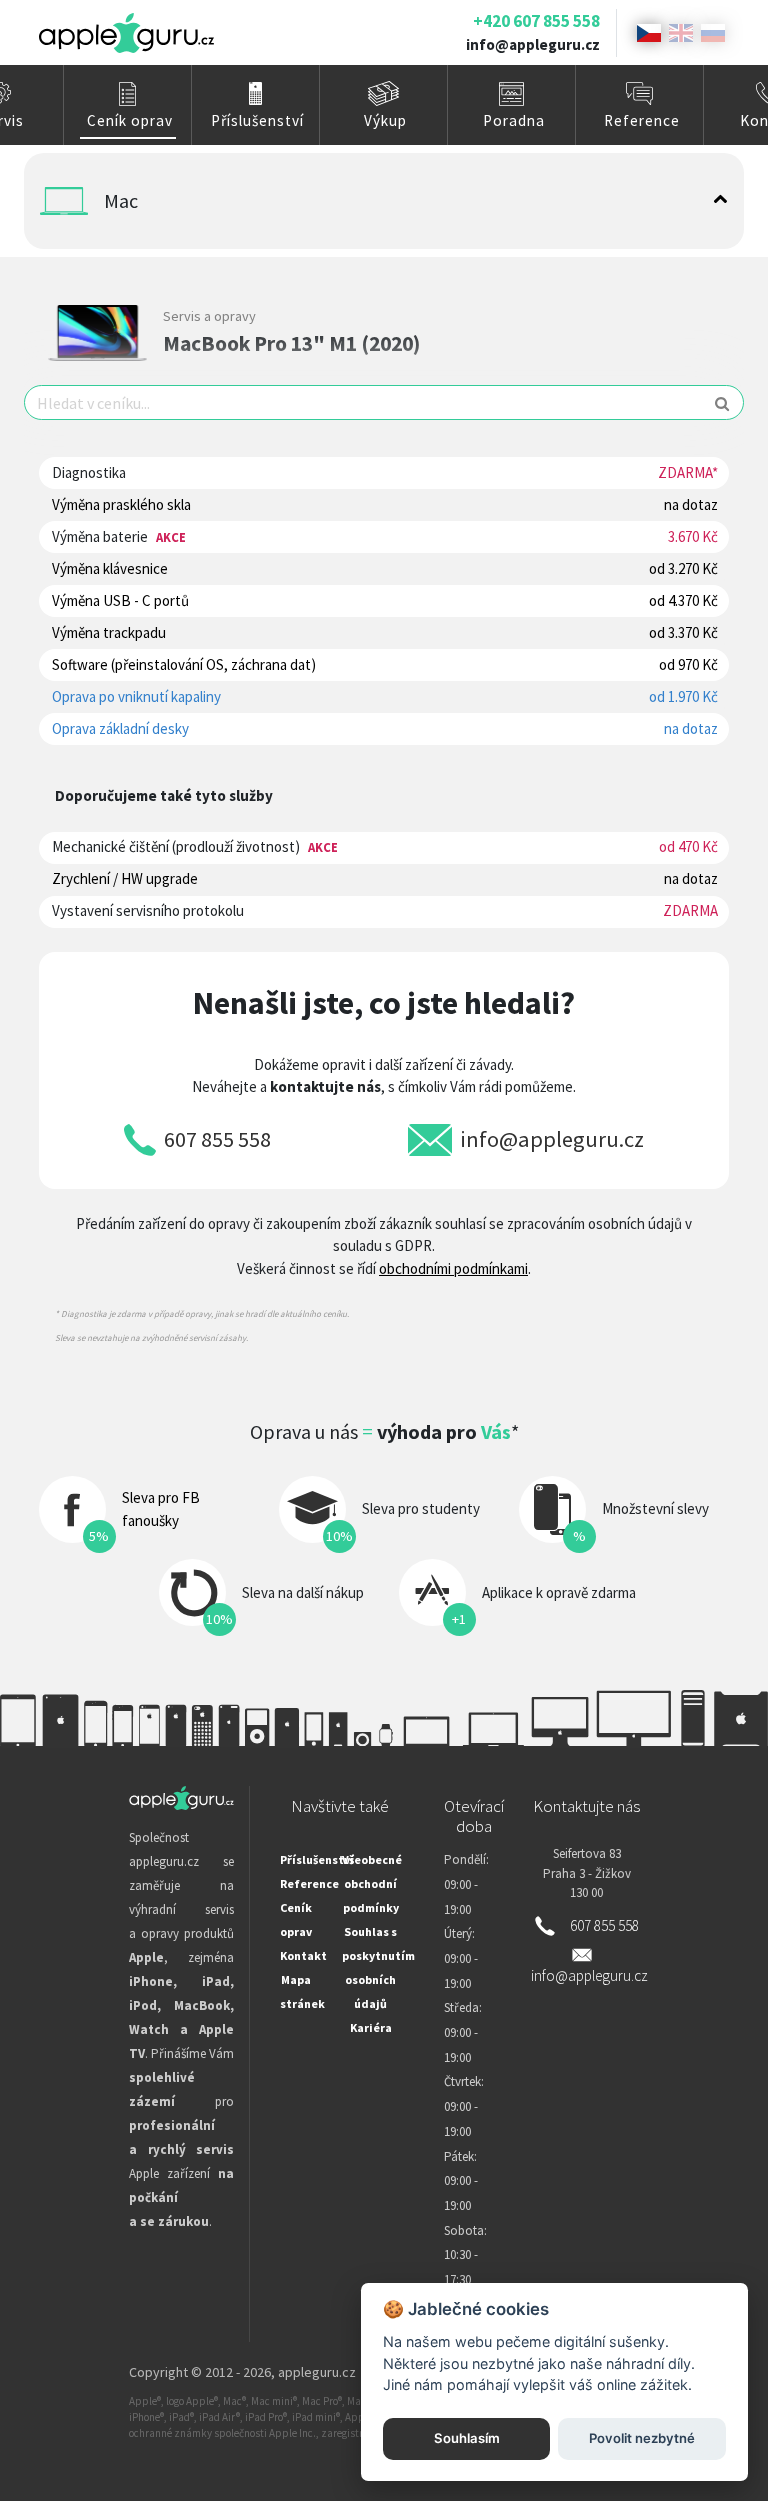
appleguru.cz (317, 2372)
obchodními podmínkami (453, 1268)
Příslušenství (257, 120)
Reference (642, 120)
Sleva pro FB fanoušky (161, 1509)
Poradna (514, 120)
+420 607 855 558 (536, 21)
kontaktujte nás (325, 1086)
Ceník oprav (130, 120)
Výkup (385, 120)
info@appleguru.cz (533, 44)
